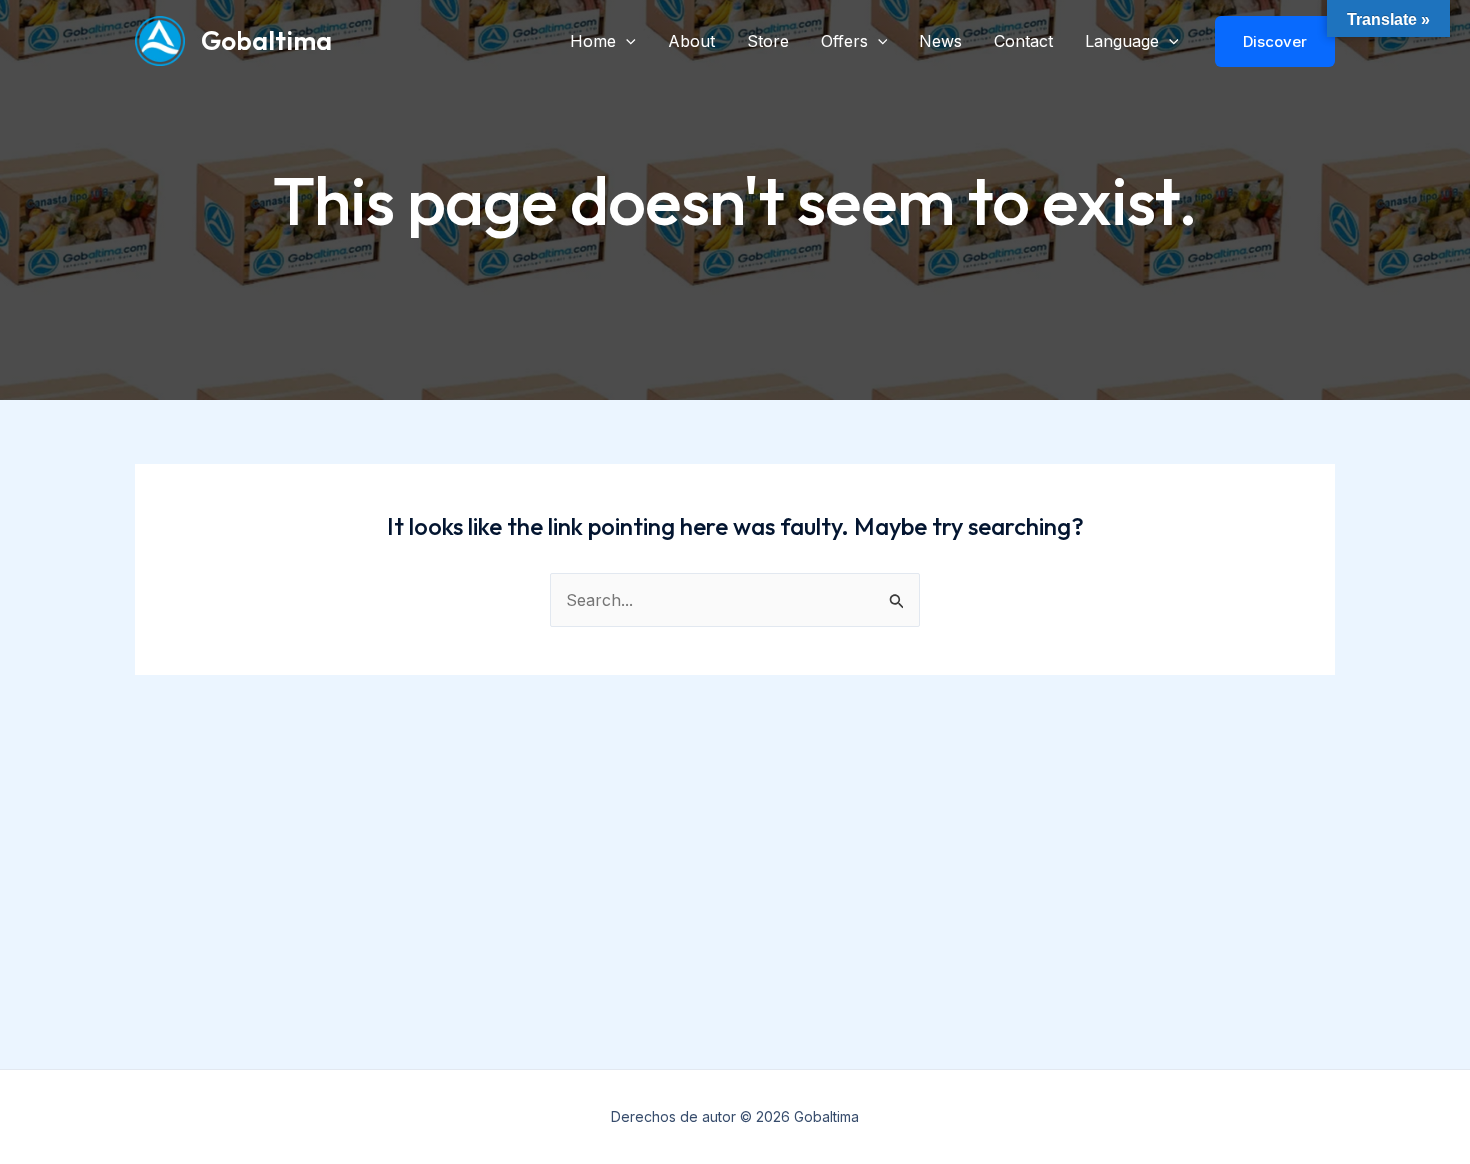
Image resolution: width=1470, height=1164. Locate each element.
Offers (844, 41)
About (691, 41)
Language (1122, 41)
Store (768, 41)
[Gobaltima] (160, 39)
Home (593, 41)
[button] (626, 41)
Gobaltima (266, 40)
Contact (1023, 41)
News (940, 41)
